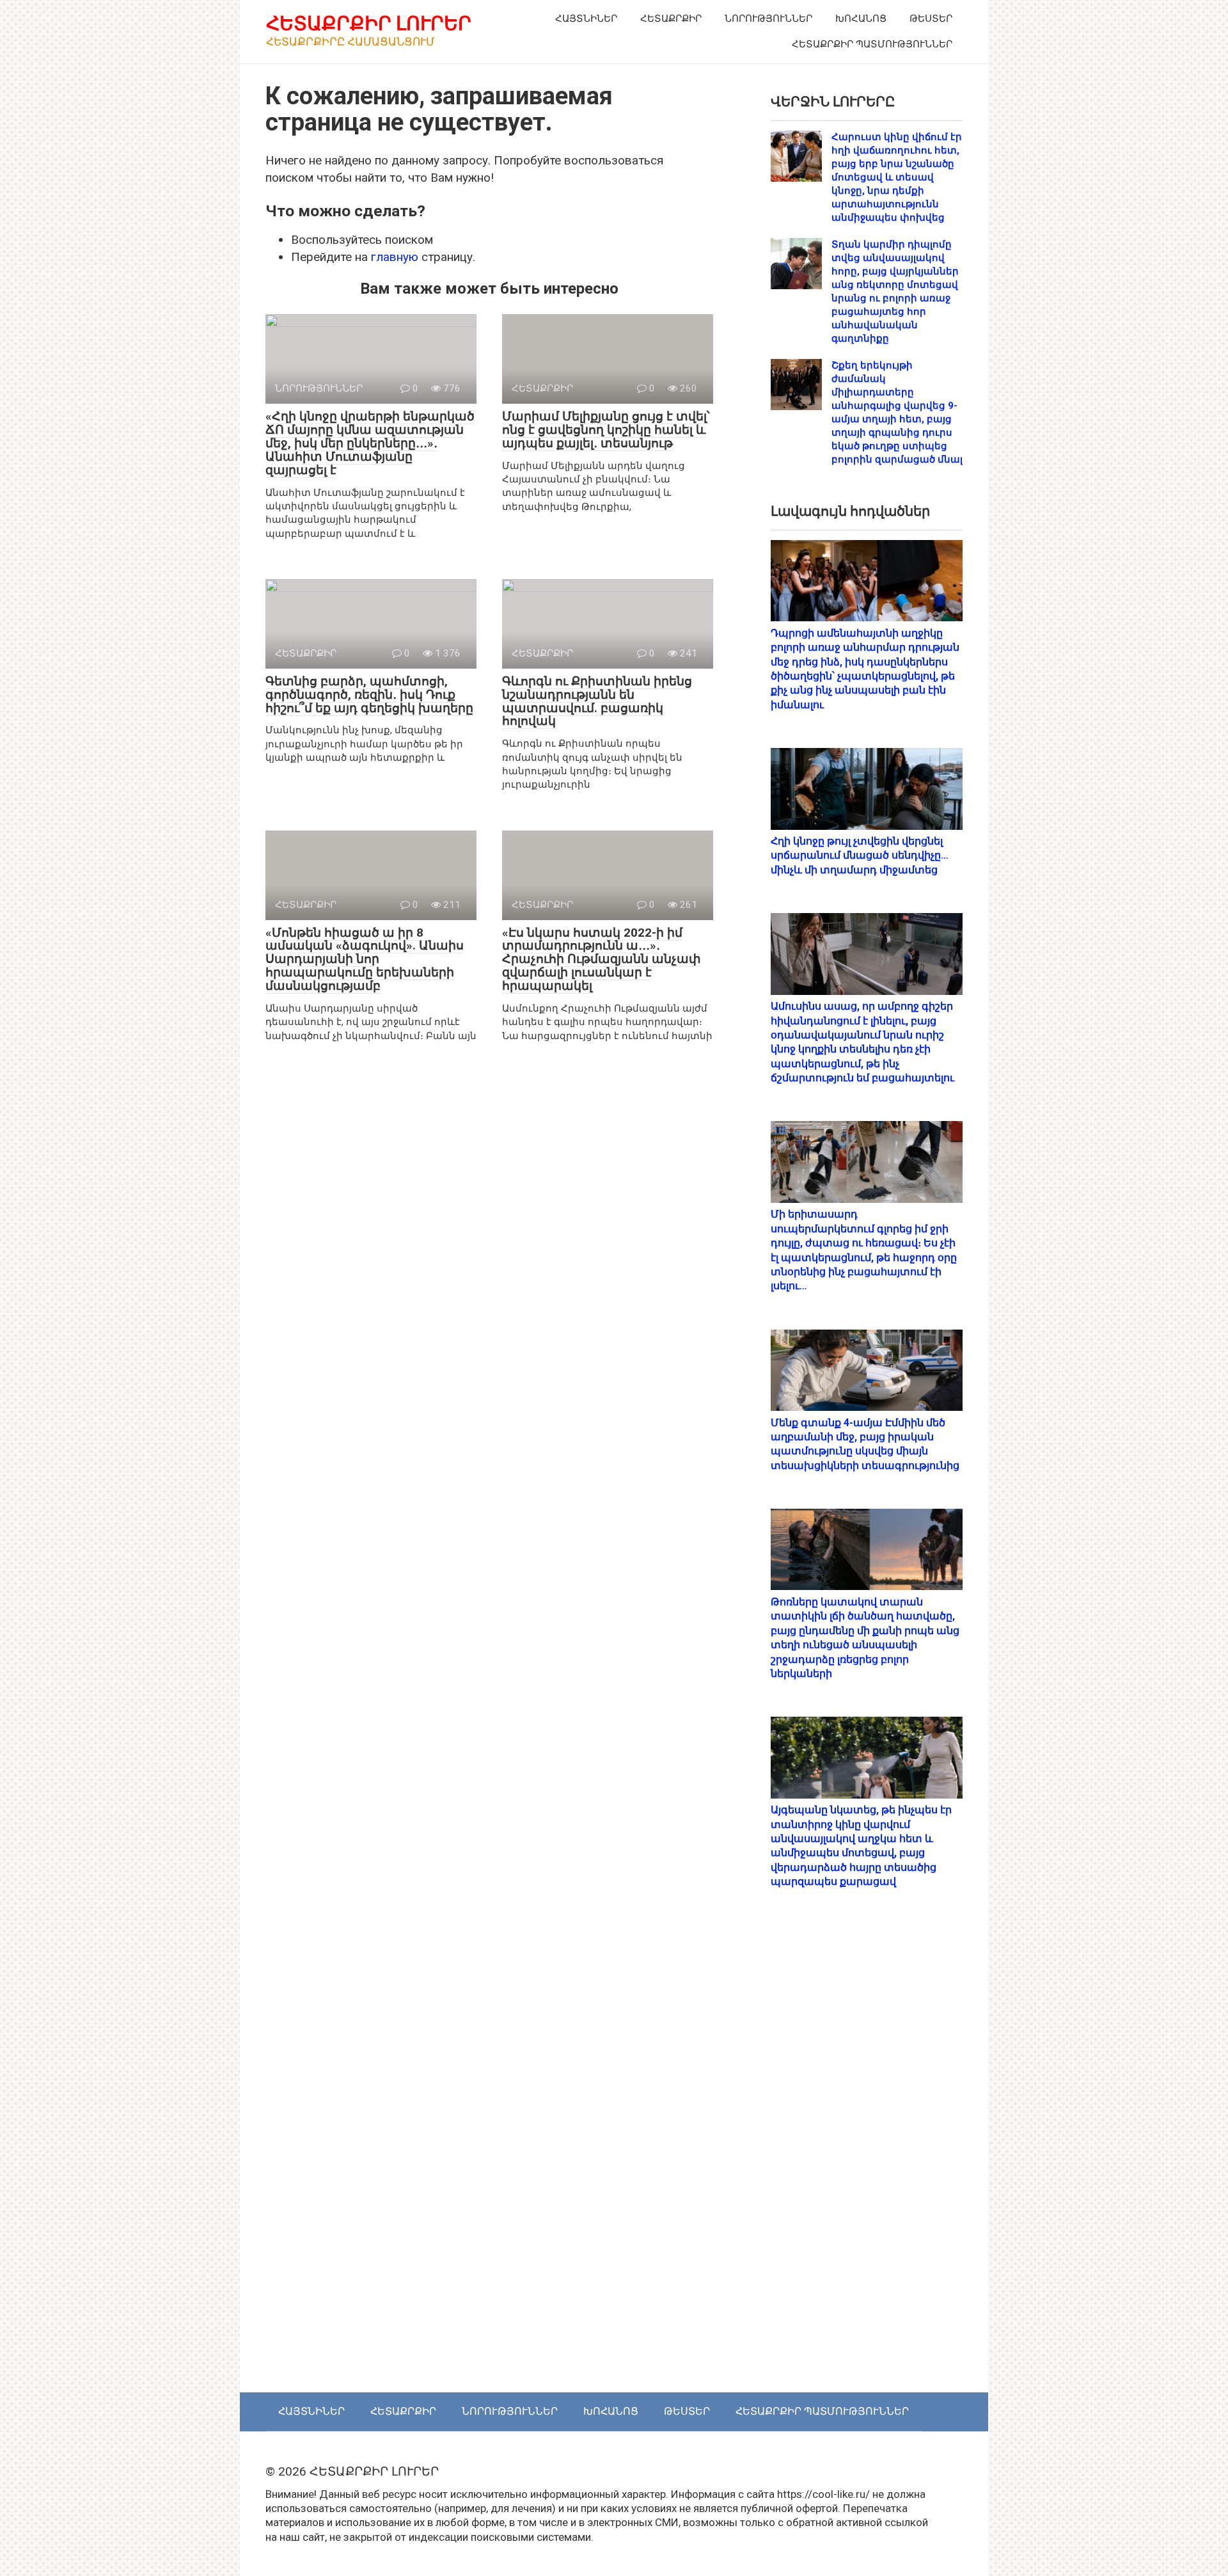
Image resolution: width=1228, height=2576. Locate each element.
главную (395, 257)
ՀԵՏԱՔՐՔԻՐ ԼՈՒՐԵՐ (369, 23)
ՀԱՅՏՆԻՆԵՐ (586, 19)
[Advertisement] (867, 2154)
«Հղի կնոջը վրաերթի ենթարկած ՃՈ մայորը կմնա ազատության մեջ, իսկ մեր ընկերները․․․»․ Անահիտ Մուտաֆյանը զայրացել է (370, 443)
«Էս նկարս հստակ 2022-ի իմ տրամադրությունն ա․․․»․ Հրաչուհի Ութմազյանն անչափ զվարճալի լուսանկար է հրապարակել (602, 959)
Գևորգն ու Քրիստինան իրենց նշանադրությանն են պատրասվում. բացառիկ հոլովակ (597, 701)
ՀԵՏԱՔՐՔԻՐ (671, 19)
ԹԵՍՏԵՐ (931, 19)
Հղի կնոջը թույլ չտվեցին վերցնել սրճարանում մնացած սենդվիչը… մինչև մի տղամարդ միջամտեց (860, 855)
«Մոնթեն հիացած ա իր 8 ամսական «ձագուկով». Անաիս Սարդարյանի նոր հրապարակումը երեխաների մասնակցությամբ (365, 959)
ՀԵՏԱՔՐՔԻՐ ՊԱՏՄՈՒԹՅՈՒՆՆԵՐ (872, 44)
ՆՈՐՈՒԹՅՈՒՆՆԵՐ (768, 19)
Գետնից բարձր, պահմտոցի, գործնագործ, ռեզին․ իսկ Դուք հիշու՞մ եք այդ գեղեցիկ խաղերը (369, 695)
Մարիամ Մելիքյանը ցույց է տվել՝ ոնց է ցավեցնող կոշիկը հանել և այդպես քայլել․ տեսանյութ (606, 430)
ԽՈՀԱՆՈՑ (861, 19)
